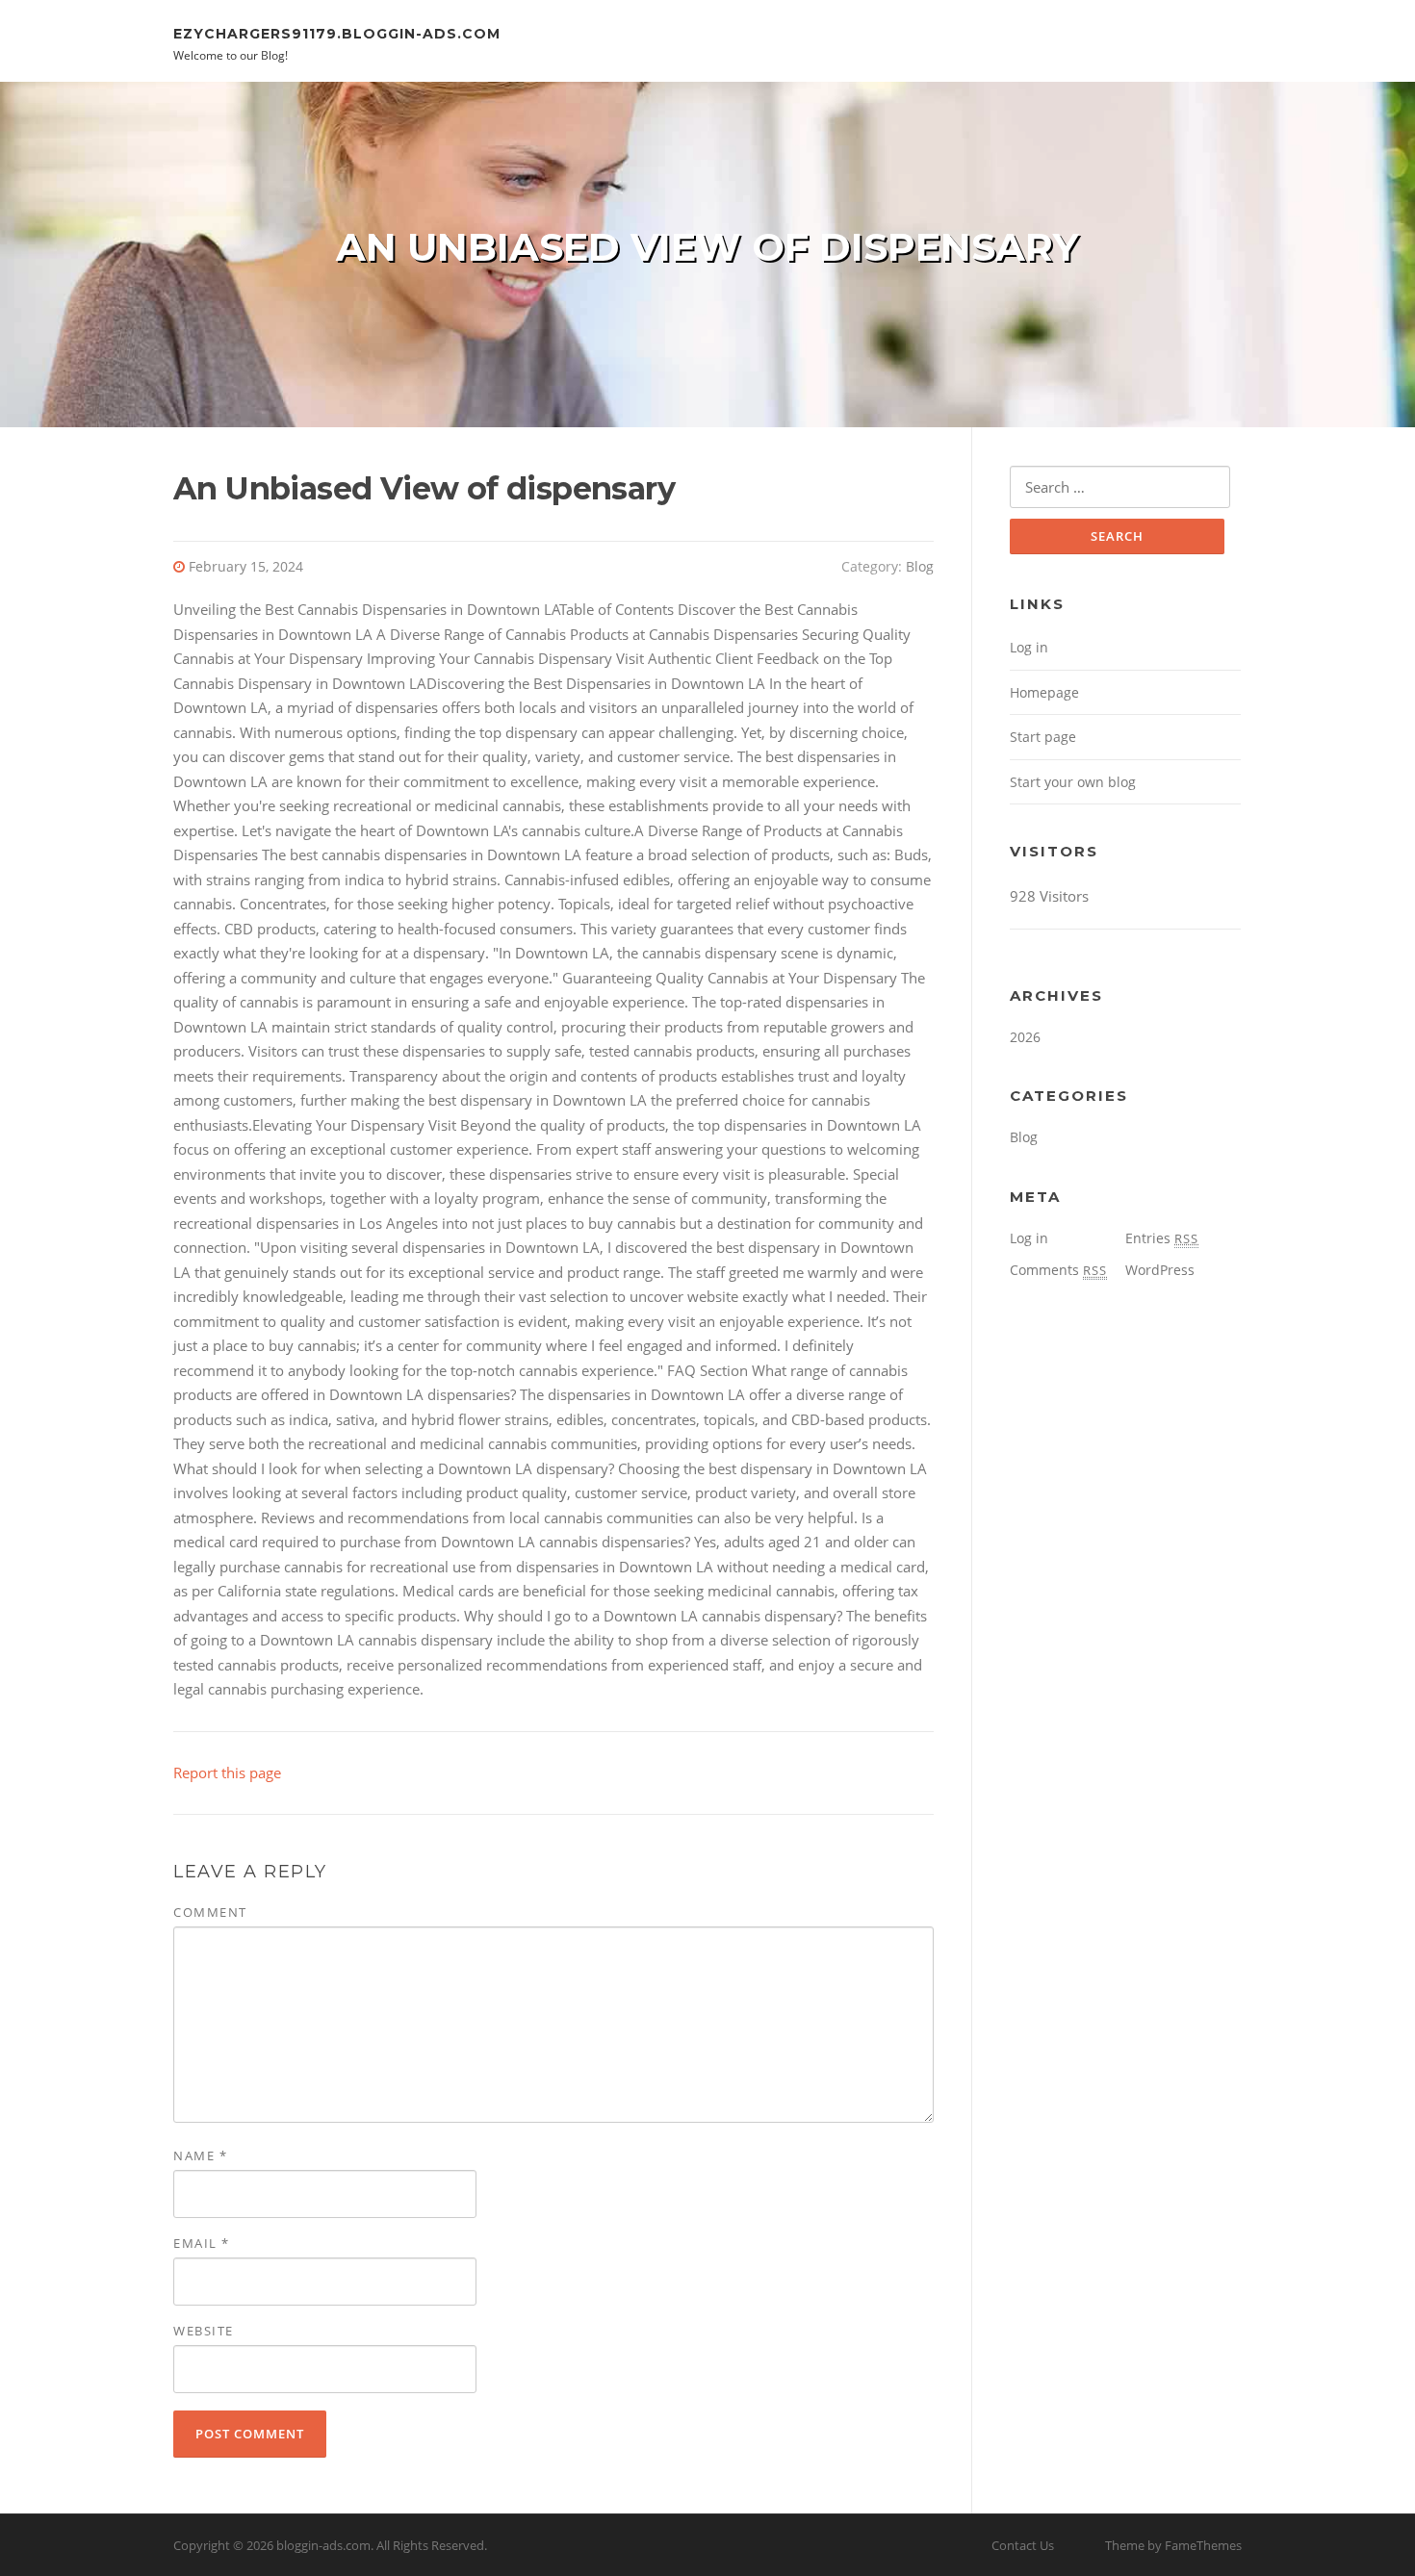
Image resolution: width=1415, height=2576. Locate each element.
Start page (1043, 737)
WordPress (1160, 1270)
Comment (210, 1912)
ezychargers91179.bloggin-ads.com (337, 33)
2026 (1025, 1037)
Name (200, 2155)
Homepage (1044, 692)
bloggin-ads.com (323, 2545)
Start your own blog (1073, 782)
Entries (1162, 1238)
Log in (1029, 647)
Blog (920, 566)
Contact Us (1023, 2545)
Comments (1058, 1270)
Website (204, 2331)
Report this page (227, 1773)
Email (202, 2243)
